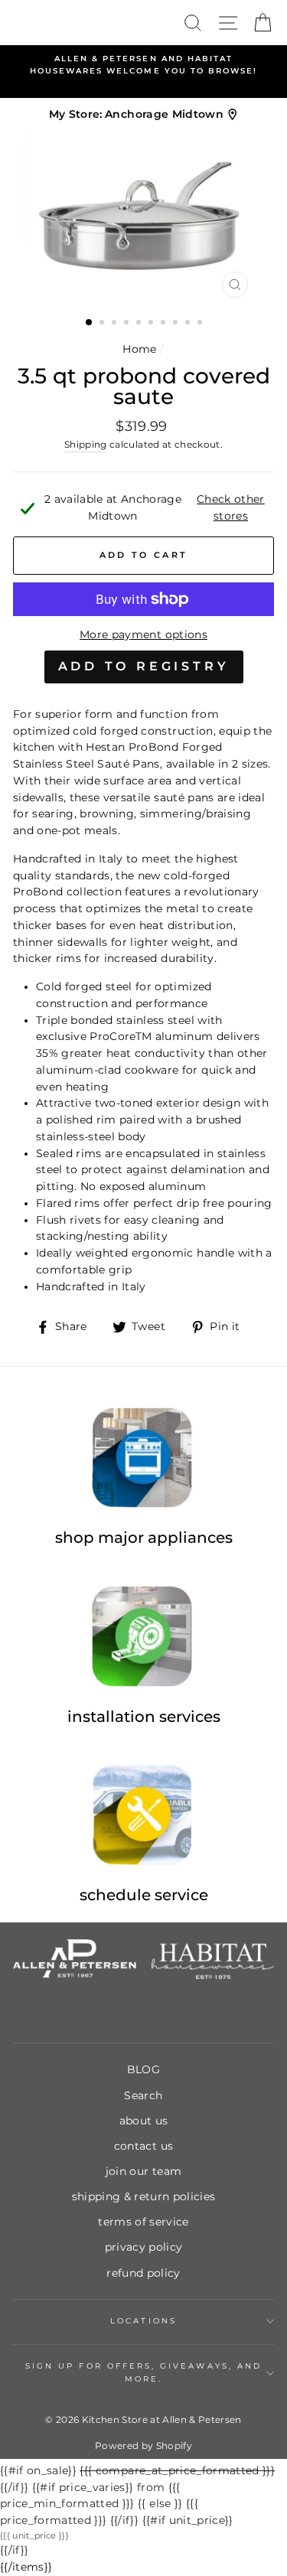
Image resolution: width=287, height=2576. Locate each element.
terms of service (143, 2222)
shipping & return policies (144, 2196)
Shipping (86, 445)
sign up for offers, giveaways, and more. (143, 2372)
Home (139, 349)
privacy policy (144, 2247)
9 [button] (189, 324)
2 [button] (103, 324)
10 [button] (201, 324)
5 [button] (140, 324)
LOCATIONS (143, 2321)
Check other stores (231, 507)
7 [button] (165, 324)
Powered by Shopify (143, 2446)
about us (144, 2121)
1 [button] (90, 323)
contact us (143, 2146)
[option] (143, 65)
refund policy (143, 2273)
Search (143, 2095)
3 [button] (116, 324)
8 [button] (177, 324)
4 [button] (128, 324)
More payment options (143, 634)
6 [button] (152, 324)
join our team (143, 2171)
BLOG (143, 2069)
